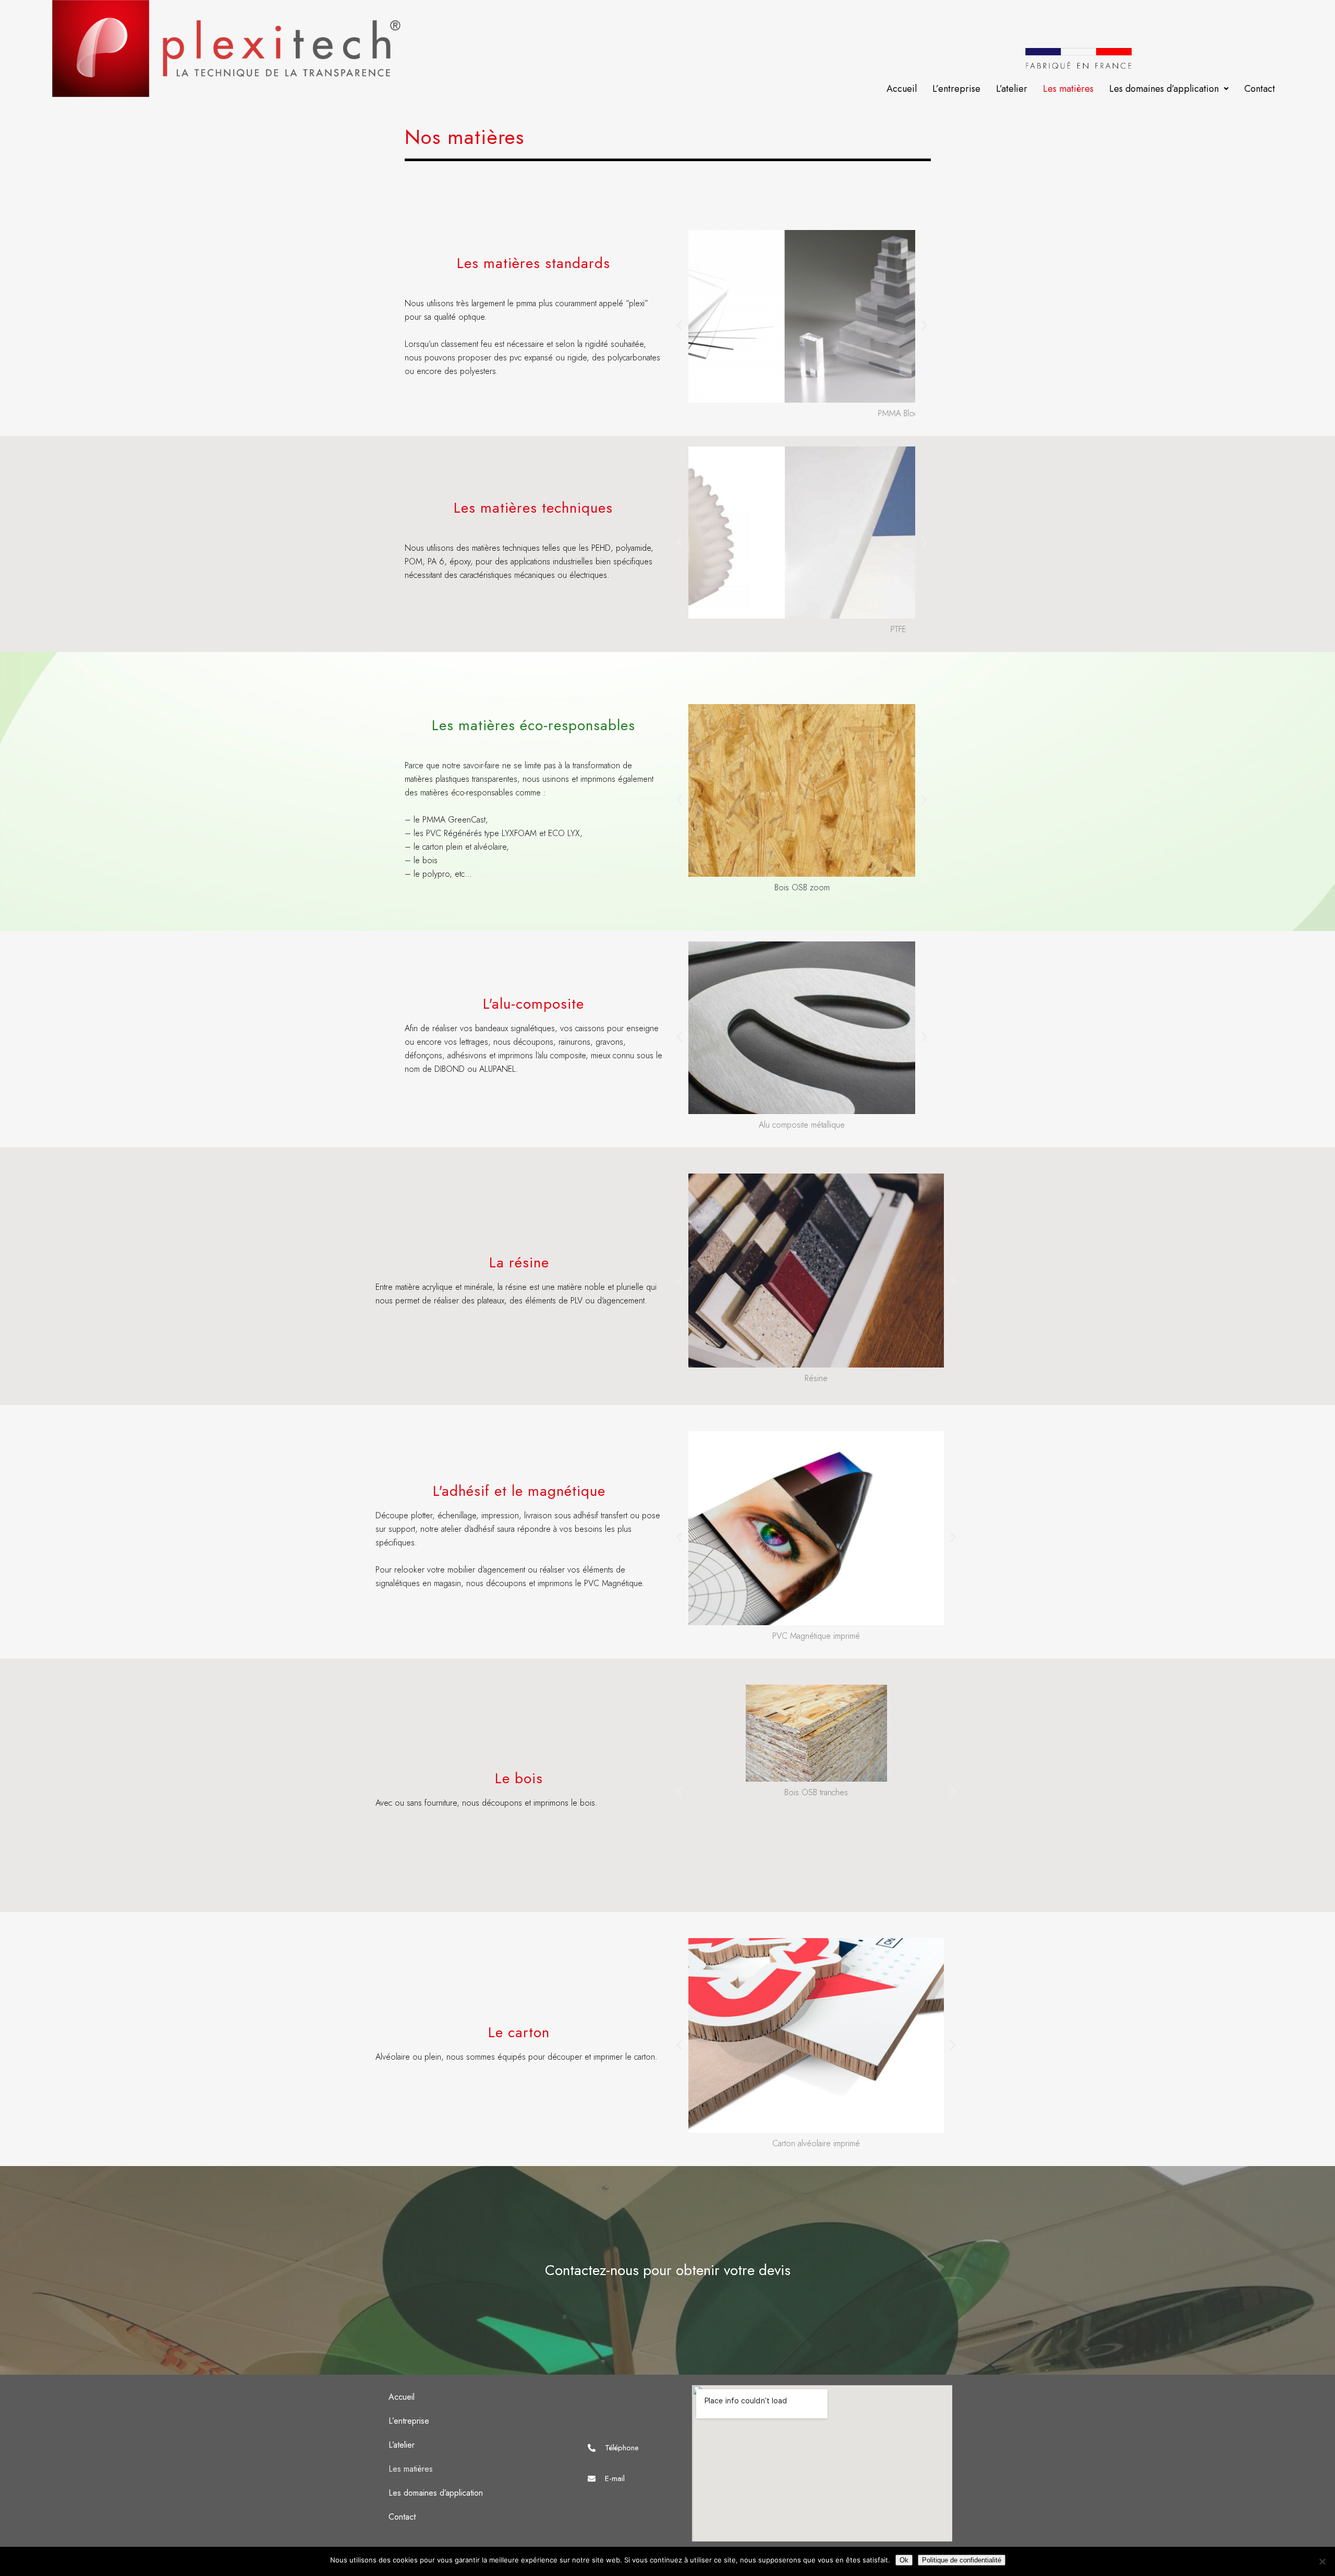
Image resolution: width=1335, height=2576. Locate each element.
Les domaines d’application (1164, 89)
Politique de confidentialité (962, 2560)
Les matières (1068, 89)
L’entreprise (956, 89)
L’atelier (1012, 89)
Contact (1260, 89)
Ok (904, 2560)
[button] (1169, 89)
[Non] (1322, 2561)
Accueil (902, 89)
